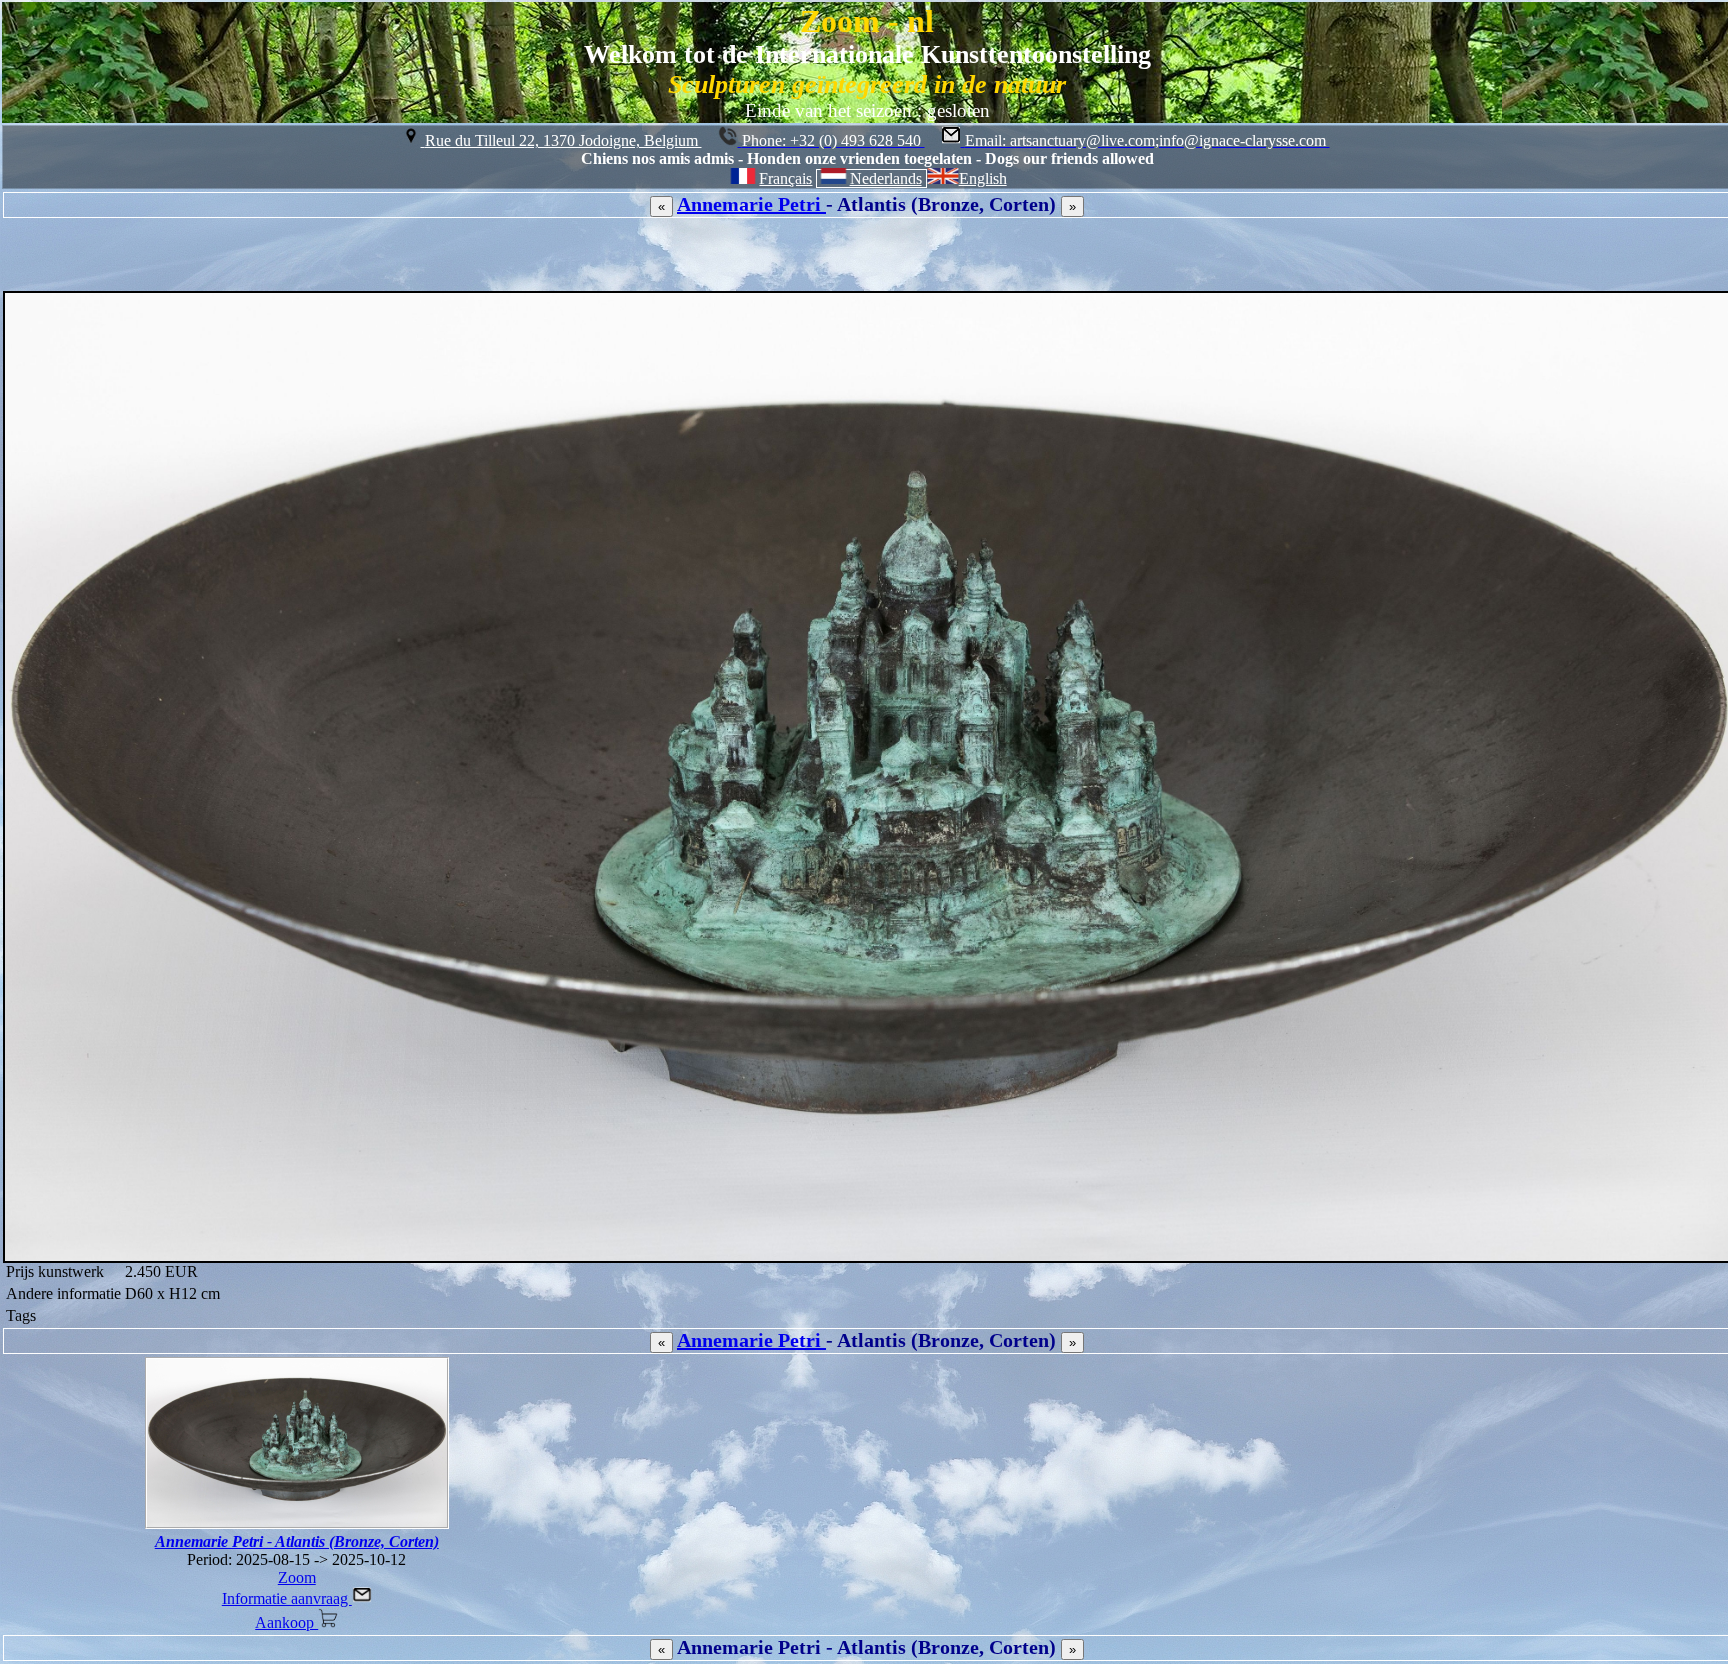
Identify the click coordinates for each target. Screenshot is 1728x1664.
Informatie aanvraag (287, 1598)
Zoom (297, 1577)
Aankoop (286, 1622)
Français (785, 178)
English (983, 178)
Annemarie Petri (751, 204)
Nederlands (885, 178)
